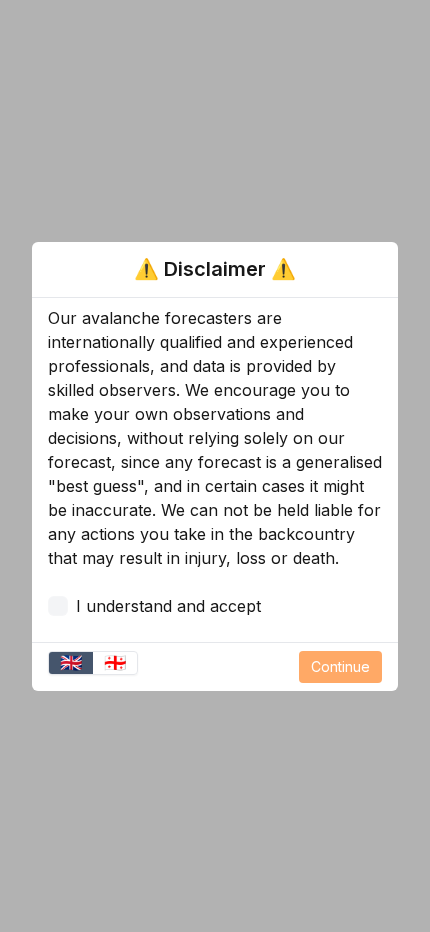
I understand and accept (168, 606)
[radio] (71, 663)
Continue (340, 666)
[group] (93, 663)
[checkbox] (58, 606)
